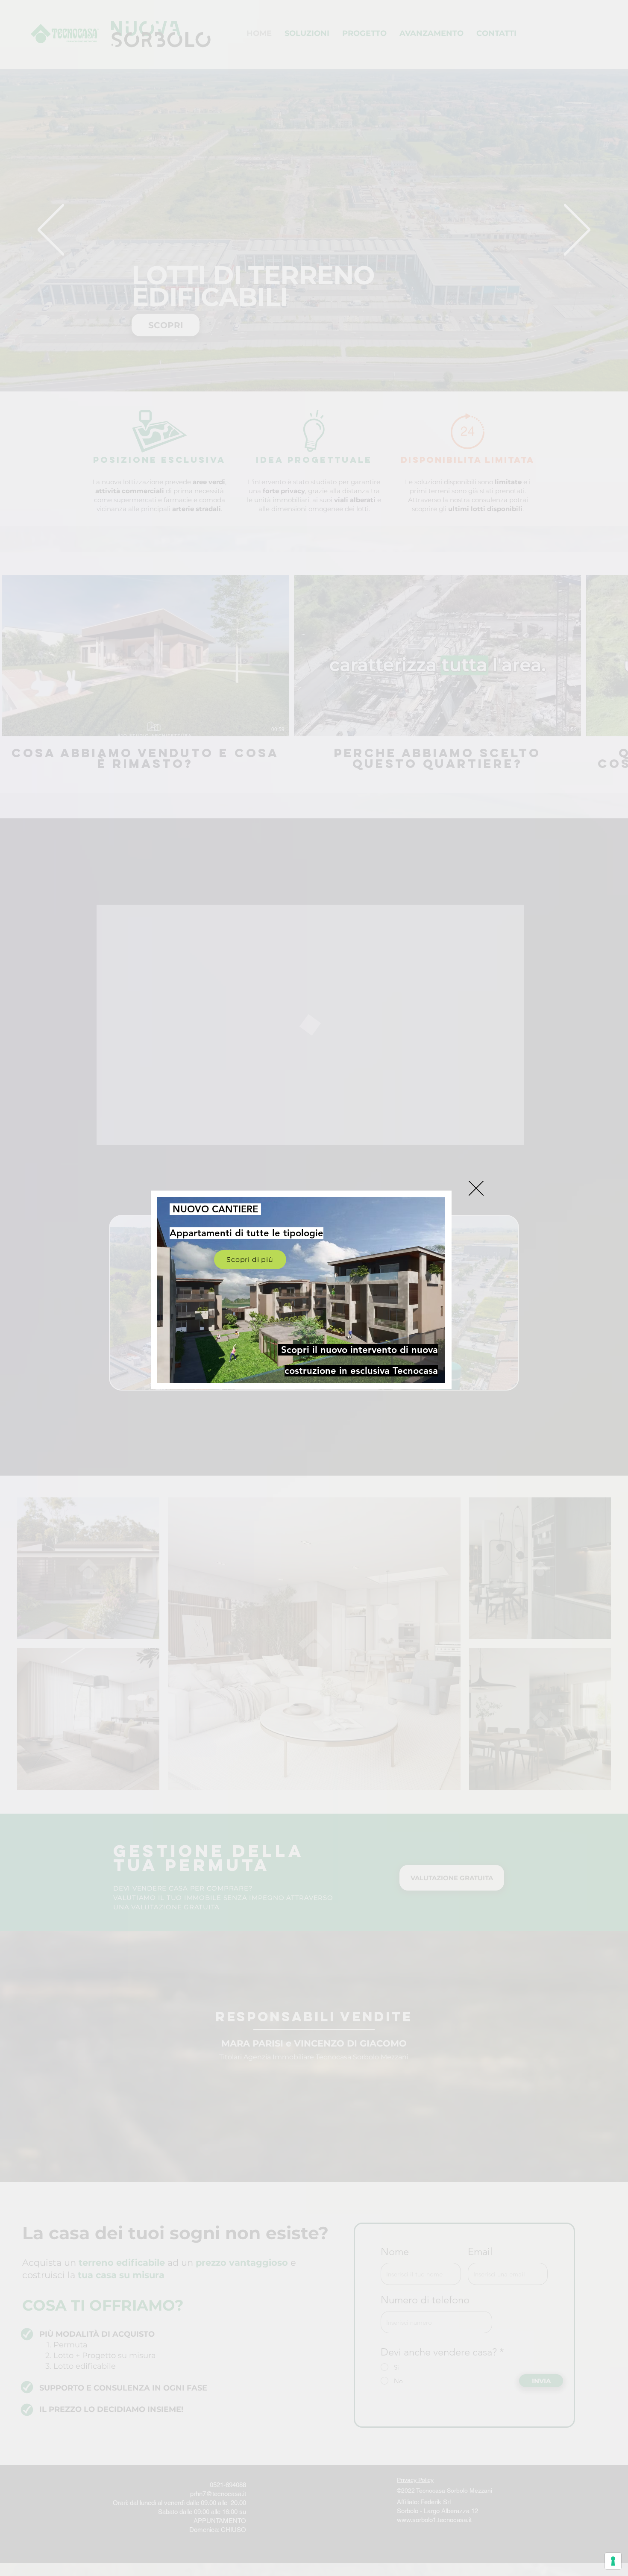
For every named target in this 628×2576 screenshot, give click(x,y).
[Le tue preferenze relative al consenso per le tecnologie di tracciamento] (613, 2561)
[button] (476, 1188)
